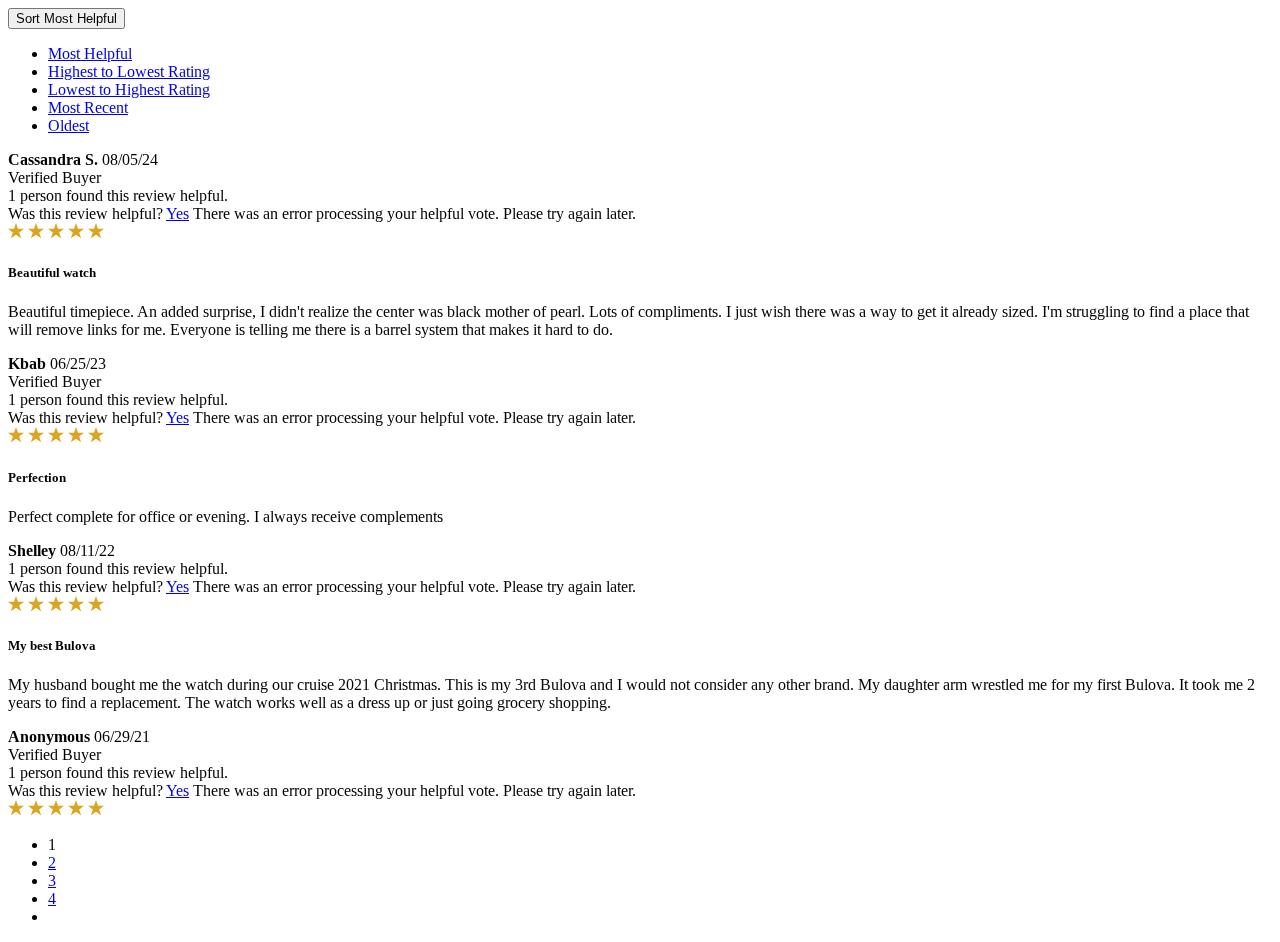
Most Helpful (90, 53)
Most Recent (88, 107)
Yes (177, 213)
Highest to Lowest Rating (129, 71)
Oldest (68, 125)
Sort (66, 18)
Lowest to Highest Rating (129, 89)
